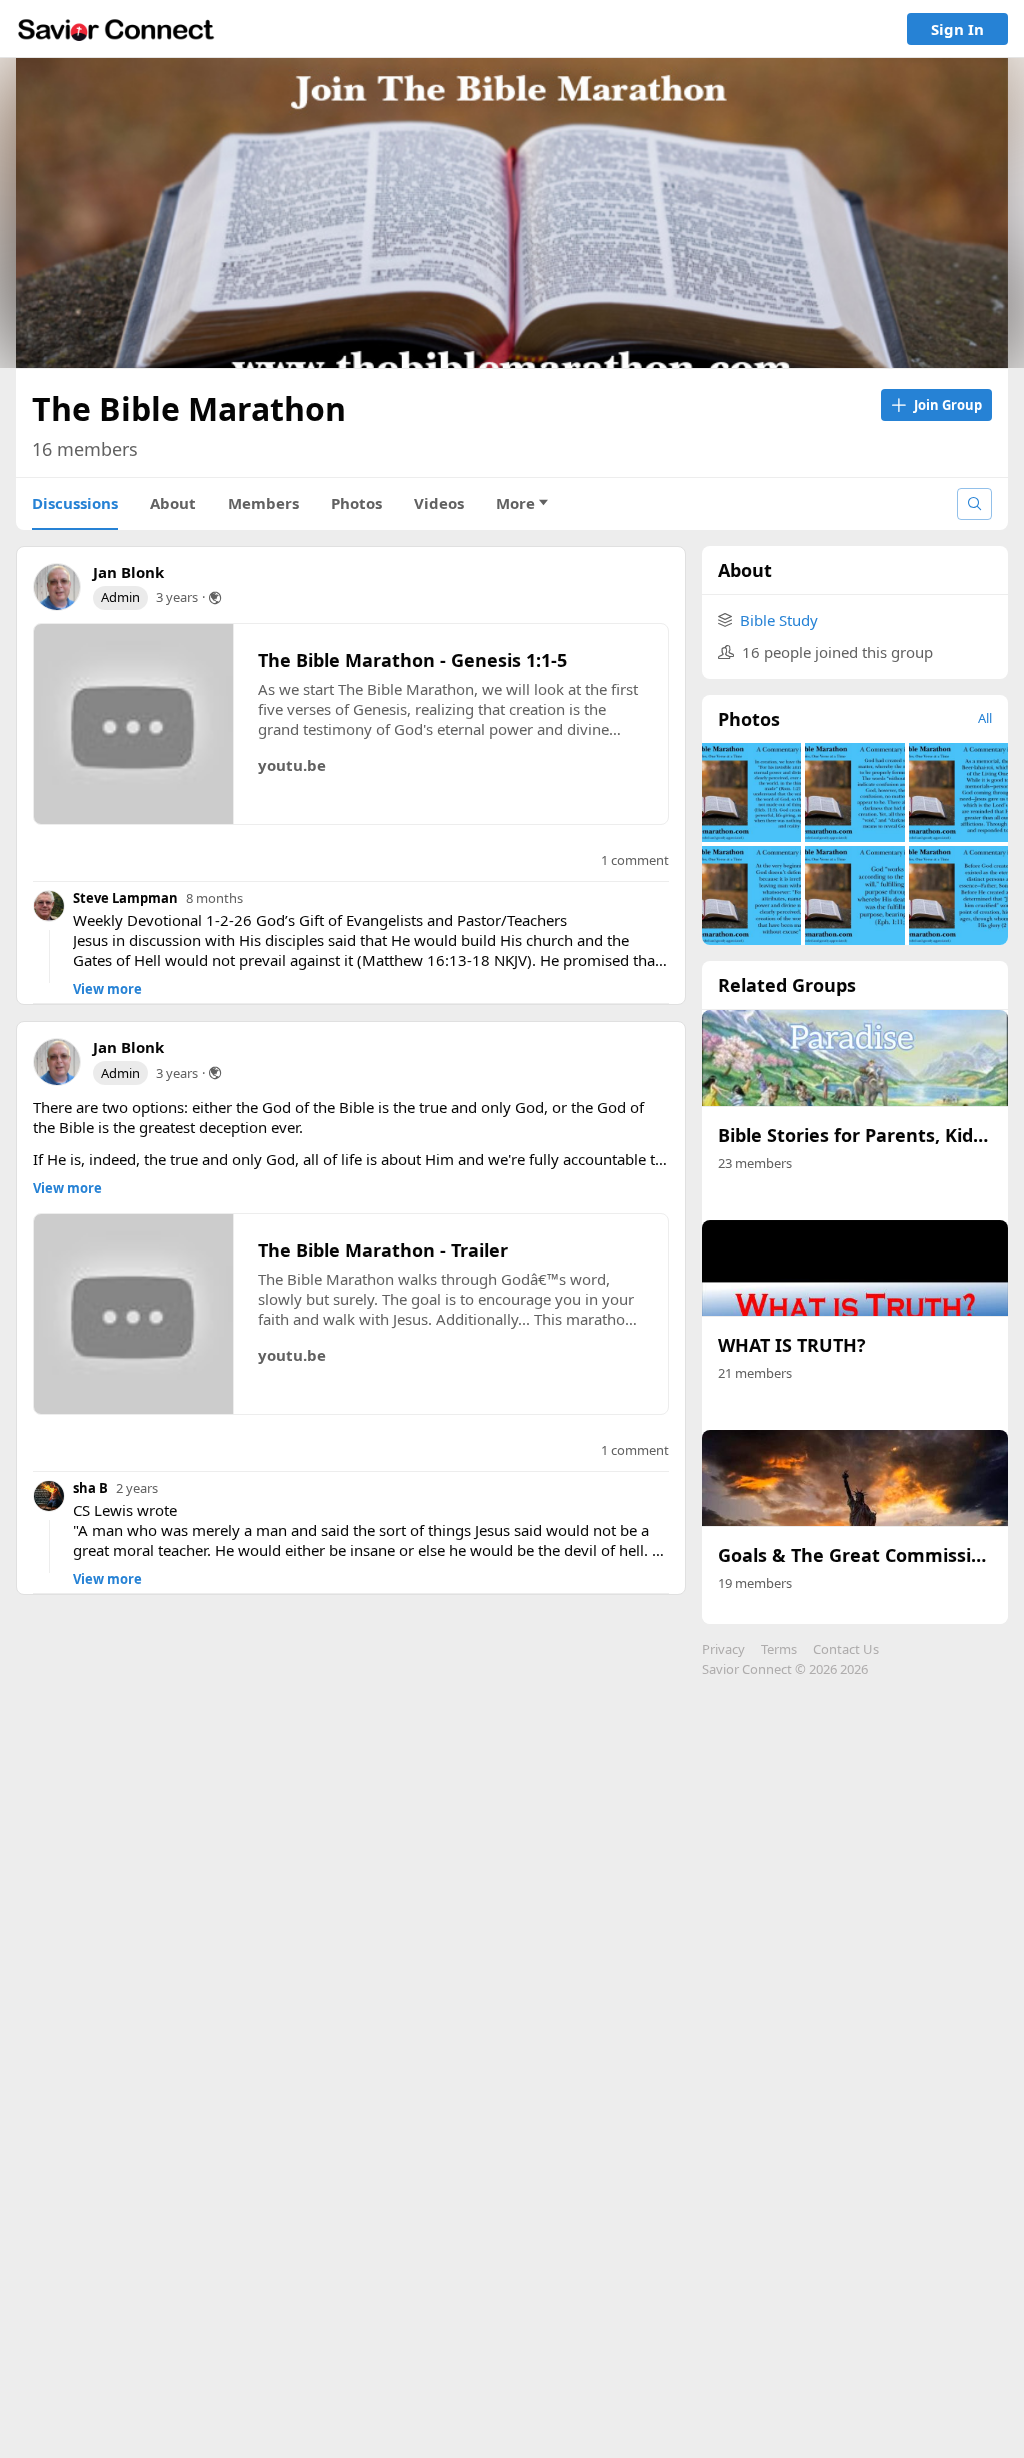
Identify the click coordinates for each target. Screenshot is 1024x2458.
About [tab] (173, 503)
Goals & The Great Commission (855, 1555)
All (985, 718)
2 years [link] (137, 1488)
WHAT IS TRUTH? (792, 1345)
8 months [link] (214, 898)
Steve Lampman (125, 898)
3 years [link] (177, 597)
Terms (779, 1649)
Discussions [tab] (75, 503)
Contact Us (846, 1649)
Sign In (957, 29)
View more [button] (107, 989)
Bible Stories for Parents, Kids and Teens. (855, 1135)
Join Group (948, 405)
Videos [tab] (439, 503)
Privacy (723, 1649)
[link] (116, 29)
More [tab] (515, 503)
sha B (90, 1488)
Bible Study (779, 620)
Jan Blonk (128, 572)
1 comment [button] (635, 860)
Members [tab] (263, 503)
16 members (85, 449)
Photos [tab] (356, 503)
